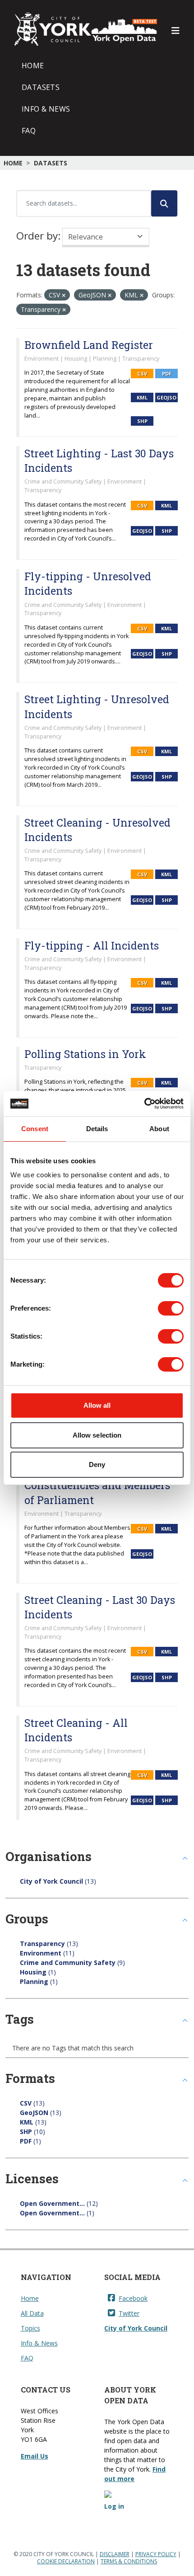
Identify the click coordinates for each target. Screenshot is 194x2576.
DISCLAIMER (115, 2554)
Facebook (133, 2298)
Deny (97, 1464)
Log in (114, 2506)
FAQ (29, 131)
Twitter (129, 2313)
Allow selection (97, 1435)
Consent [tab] (35, 1129)
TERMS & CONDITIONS (129, 2561)
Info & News (46, 109)
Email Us (35, 2456)
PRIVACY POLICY (156, 2554)
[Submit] (164, 203)
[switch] (171, 1308)
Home (33, 66)
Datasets (41, 87)
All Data (32, 2313)
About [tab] (159, 1129)
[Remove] (64, 295)
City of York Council (136, 2328)
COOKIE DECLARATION (66, 2561)
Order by (37, 236)
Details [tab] (97, 1129)
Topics (30, 2328)
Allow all (97, 1405)
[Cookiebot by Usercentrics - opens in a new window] (144, 1104)
